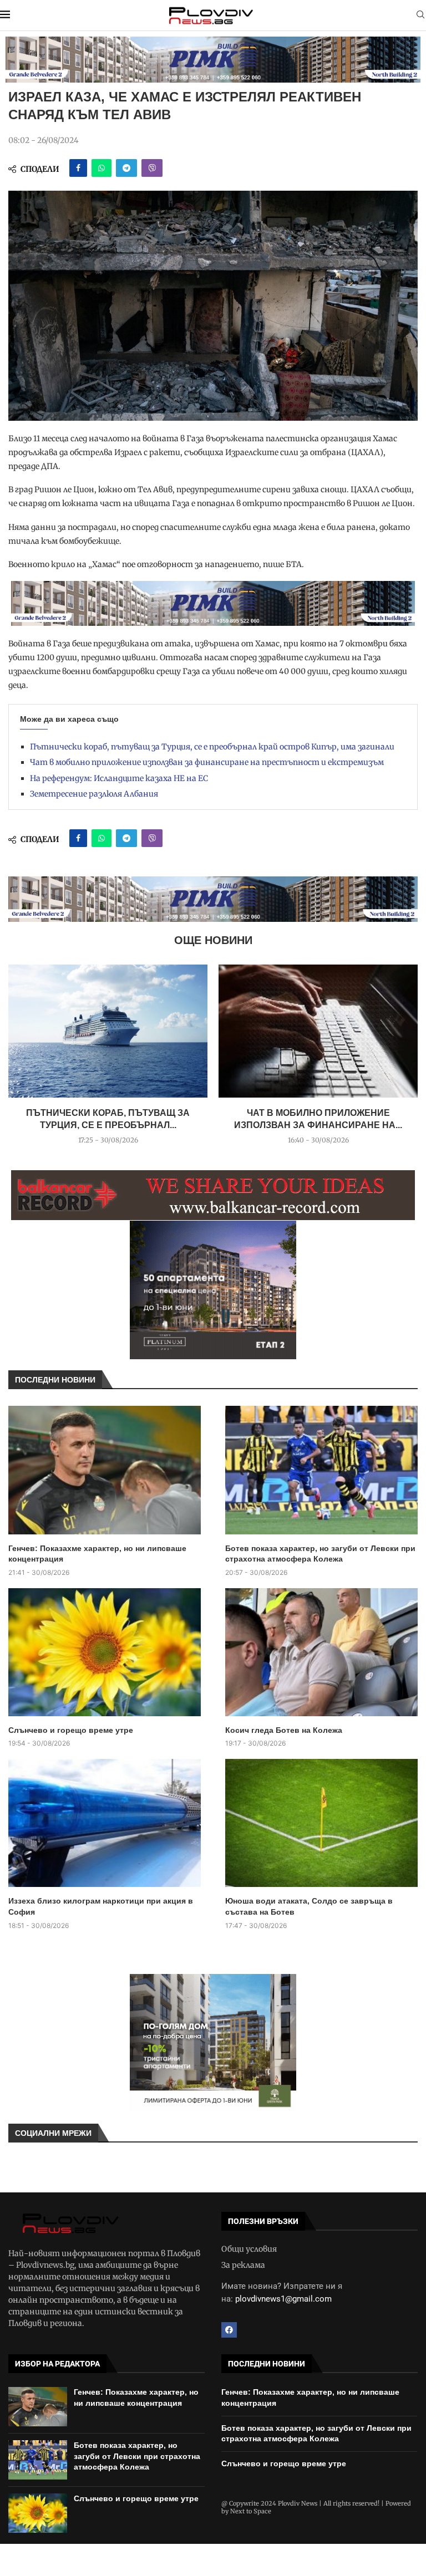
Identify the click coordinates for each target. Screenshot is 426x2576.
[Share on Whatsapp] (102, 168)
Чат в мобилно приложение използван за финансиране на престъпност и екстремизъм (207, 762)
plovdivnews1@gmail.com (283, 2299)
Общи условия (249, 2249)
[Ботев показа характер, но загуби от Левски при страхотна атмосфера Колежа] (321, 1470)
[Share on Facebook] (78, 168)
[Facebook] (229, 2330)
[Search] (420, 16)
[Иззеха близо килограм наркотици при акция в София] (105, 1823)
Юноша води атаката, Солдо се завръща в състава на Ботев (309, 1906)
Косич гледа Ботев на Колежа (284, 1730)
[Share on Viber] (152, 168)
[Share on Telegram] (126, 168)
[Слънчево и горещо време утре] (105, 1652)
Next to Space (251, 2511)
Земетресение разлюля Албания (94, 794)
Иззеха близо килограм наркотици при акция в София (101, 1906)
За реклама (243, 2265)
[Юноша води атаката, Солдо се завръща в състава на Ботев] (321, 1823)
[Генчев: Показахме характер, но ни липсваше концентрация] (105, 1470)
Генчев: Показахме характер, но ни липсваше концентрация (97, 1554)
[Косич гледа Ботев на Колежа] (321, 1652)
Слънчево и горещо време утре (71, 1730)
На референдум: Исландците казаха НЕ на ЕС (119, 778)
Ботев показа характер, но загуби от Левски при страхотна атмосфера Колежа (320, 1554)
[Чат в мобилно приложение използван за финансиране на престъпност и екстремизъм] (318, 1031)
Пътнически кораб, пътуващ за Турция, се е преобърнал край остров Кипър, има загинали (212, 747)
